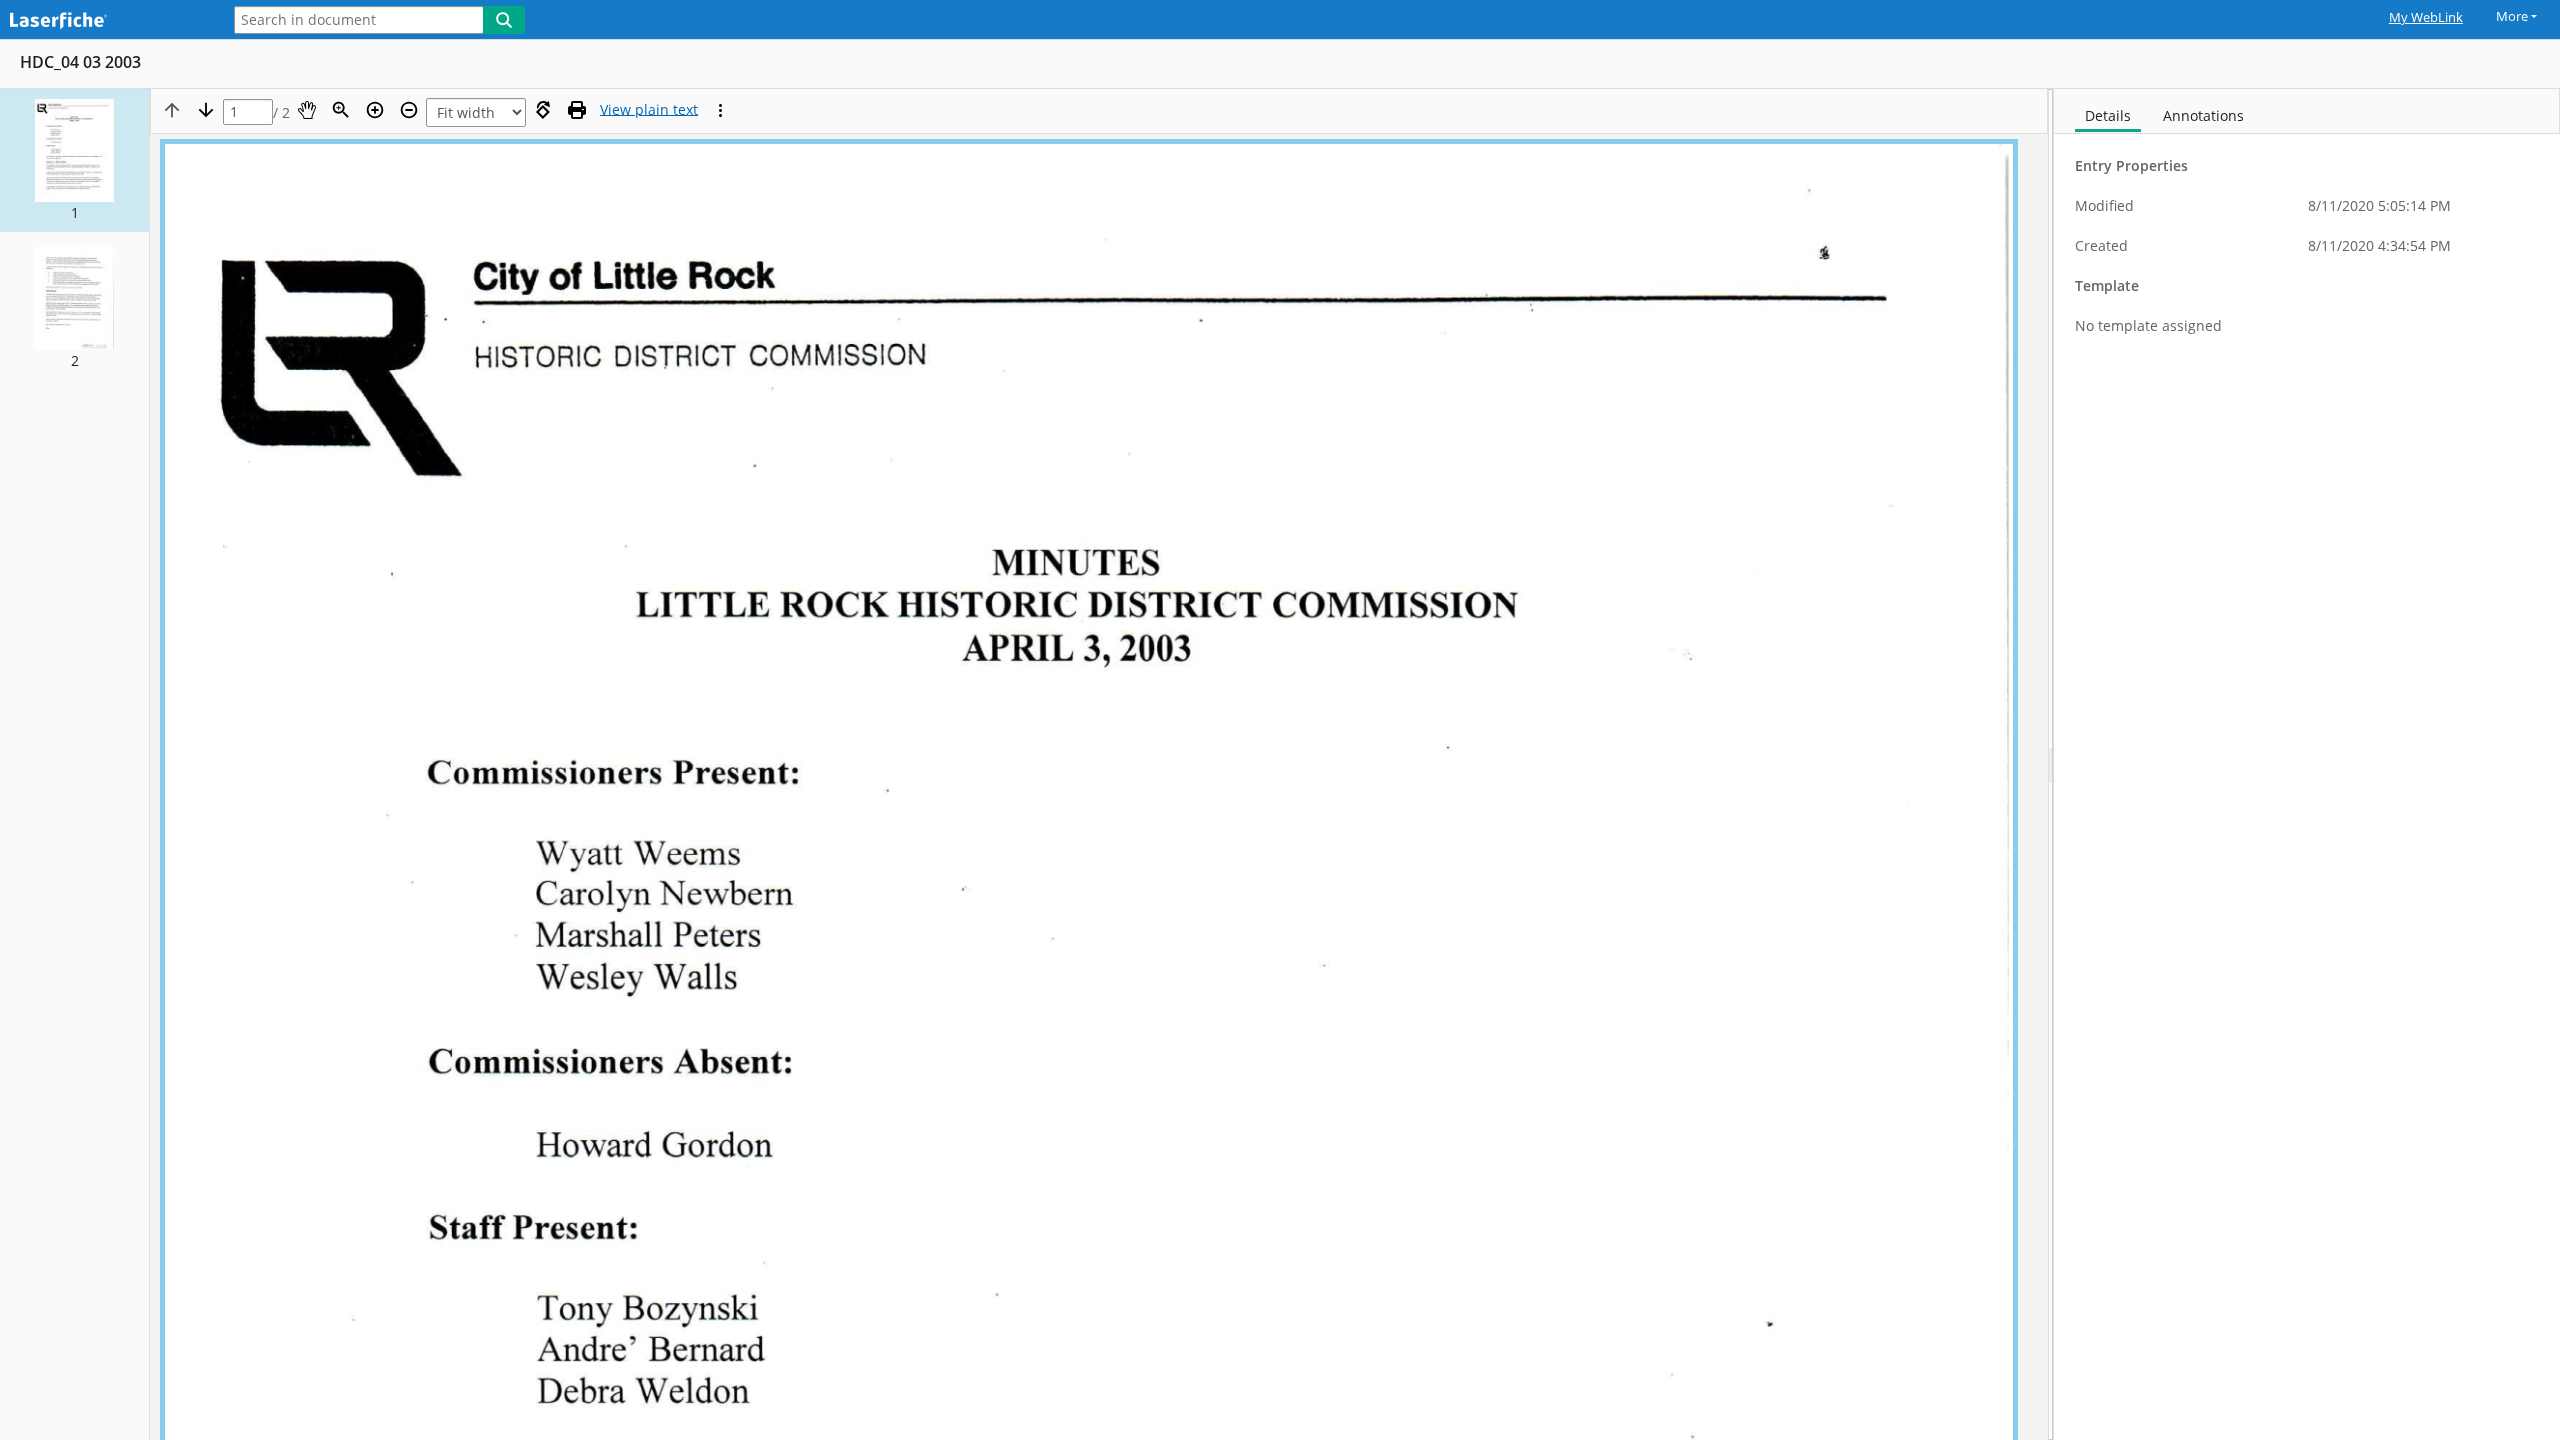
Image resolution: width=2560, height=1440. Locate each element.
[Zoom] (341, 110)
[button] (74, 160)
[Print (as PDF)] (577, 110)
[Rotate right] (543, 110)
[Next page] (206, 110)
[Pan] (307, 110)
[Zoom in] (375, 110)
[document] (2307, 764)
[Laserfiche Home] (105, 21)
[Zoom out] (409, 110)
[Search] (504, 20)
